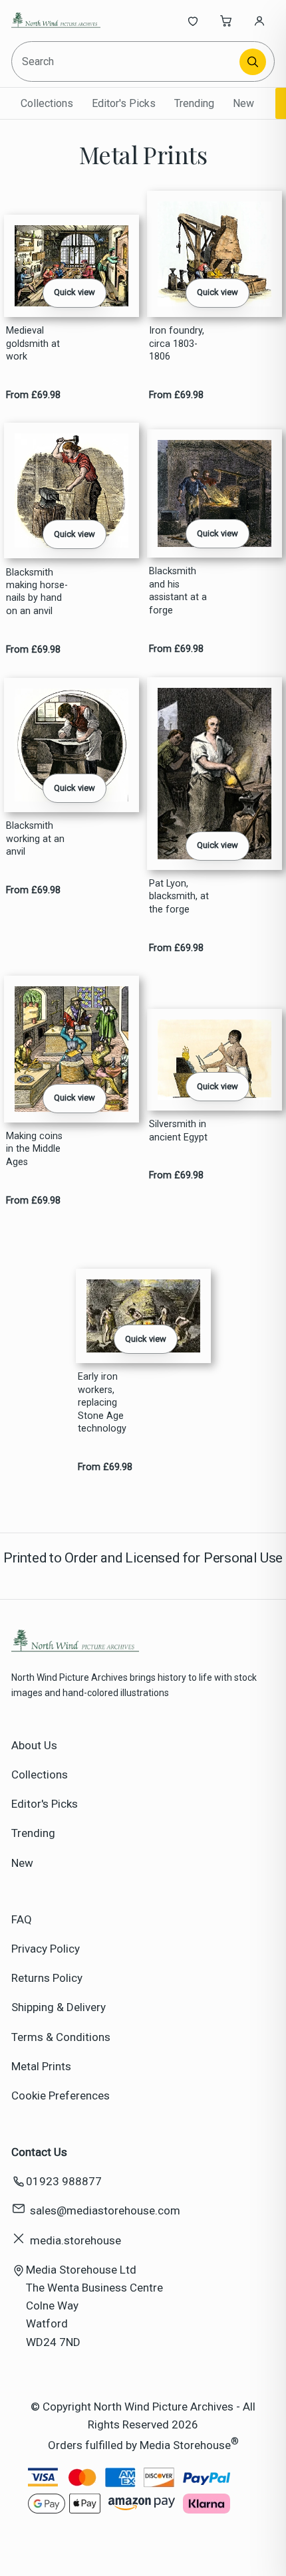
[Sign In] (259, 21)
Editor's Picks (124, 103)
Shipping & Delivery (59, 2007)
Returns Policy (47, 1978)
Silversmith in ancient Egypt (178, 1130)
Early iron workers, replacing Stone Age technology (102, 1403)
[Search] (253, 62)
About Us (34, 1745)
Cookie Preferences (61, 2095)
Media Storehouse (185, 2445)
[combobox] (127, 61)
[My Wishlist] (193, 21)
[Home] (56, 21)
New (243, 103)
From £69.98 (33, 395)
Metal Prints (41, 2066)
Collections (47, 103)
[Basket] (226, 21)
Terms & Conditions (61, 2037)
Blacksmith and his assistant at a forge (178, 590)
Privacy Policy (46, 1949)
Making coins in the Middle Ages (34, 1149)
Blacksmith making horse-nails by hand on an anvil (37, 592)
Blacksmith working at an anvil (35, 839)
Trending (194, 103)
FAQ (22, 1919)
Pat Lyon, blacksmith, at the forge (179, 897)
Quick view (74, 292)
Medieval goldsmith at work (33, 344)
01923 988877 (64, 2181)
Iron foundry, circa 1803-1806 (177, 344)
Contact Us (39, 2152)
